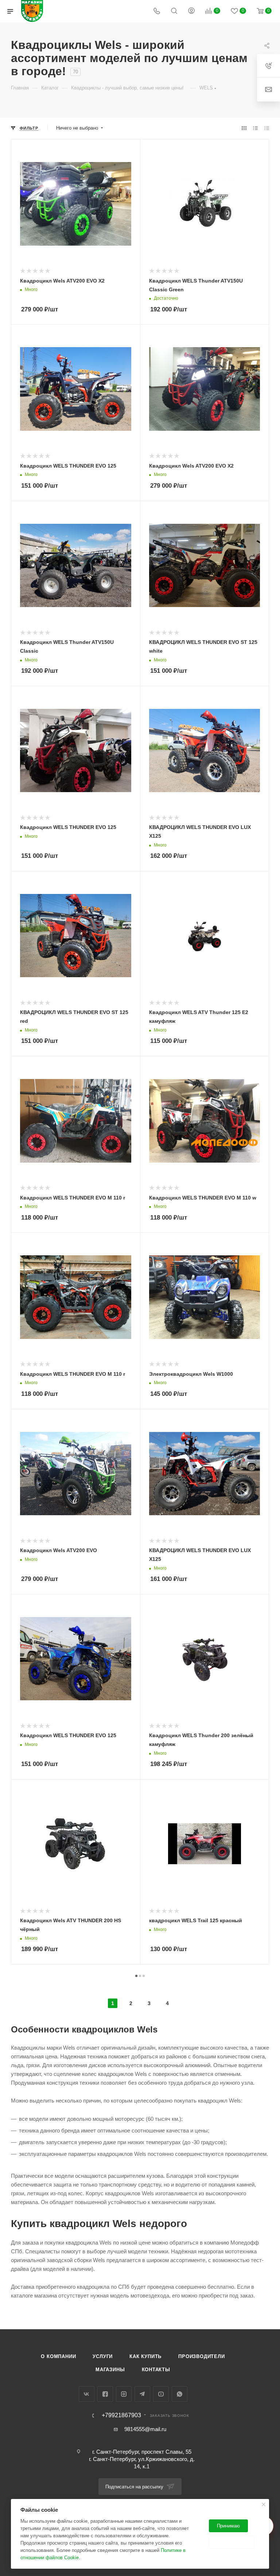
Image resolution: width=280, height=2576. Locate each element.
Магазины (110, 2370)
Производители (201, 2356)
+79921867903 (121, 2415)
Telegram (142, 2394)
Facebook (105, 2394)
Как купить (145, 2356)
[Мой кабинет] (191, 11)
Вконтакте (87, 2394)
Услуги (103, 2356)
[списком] (255, 128)
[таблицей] (267, 128)
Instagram (124, 2394)
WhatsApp (180, 2394)
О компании (58, 2356)
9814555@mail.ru (145, 2429)
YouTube (161, 2394)
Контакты (156, 2370)
